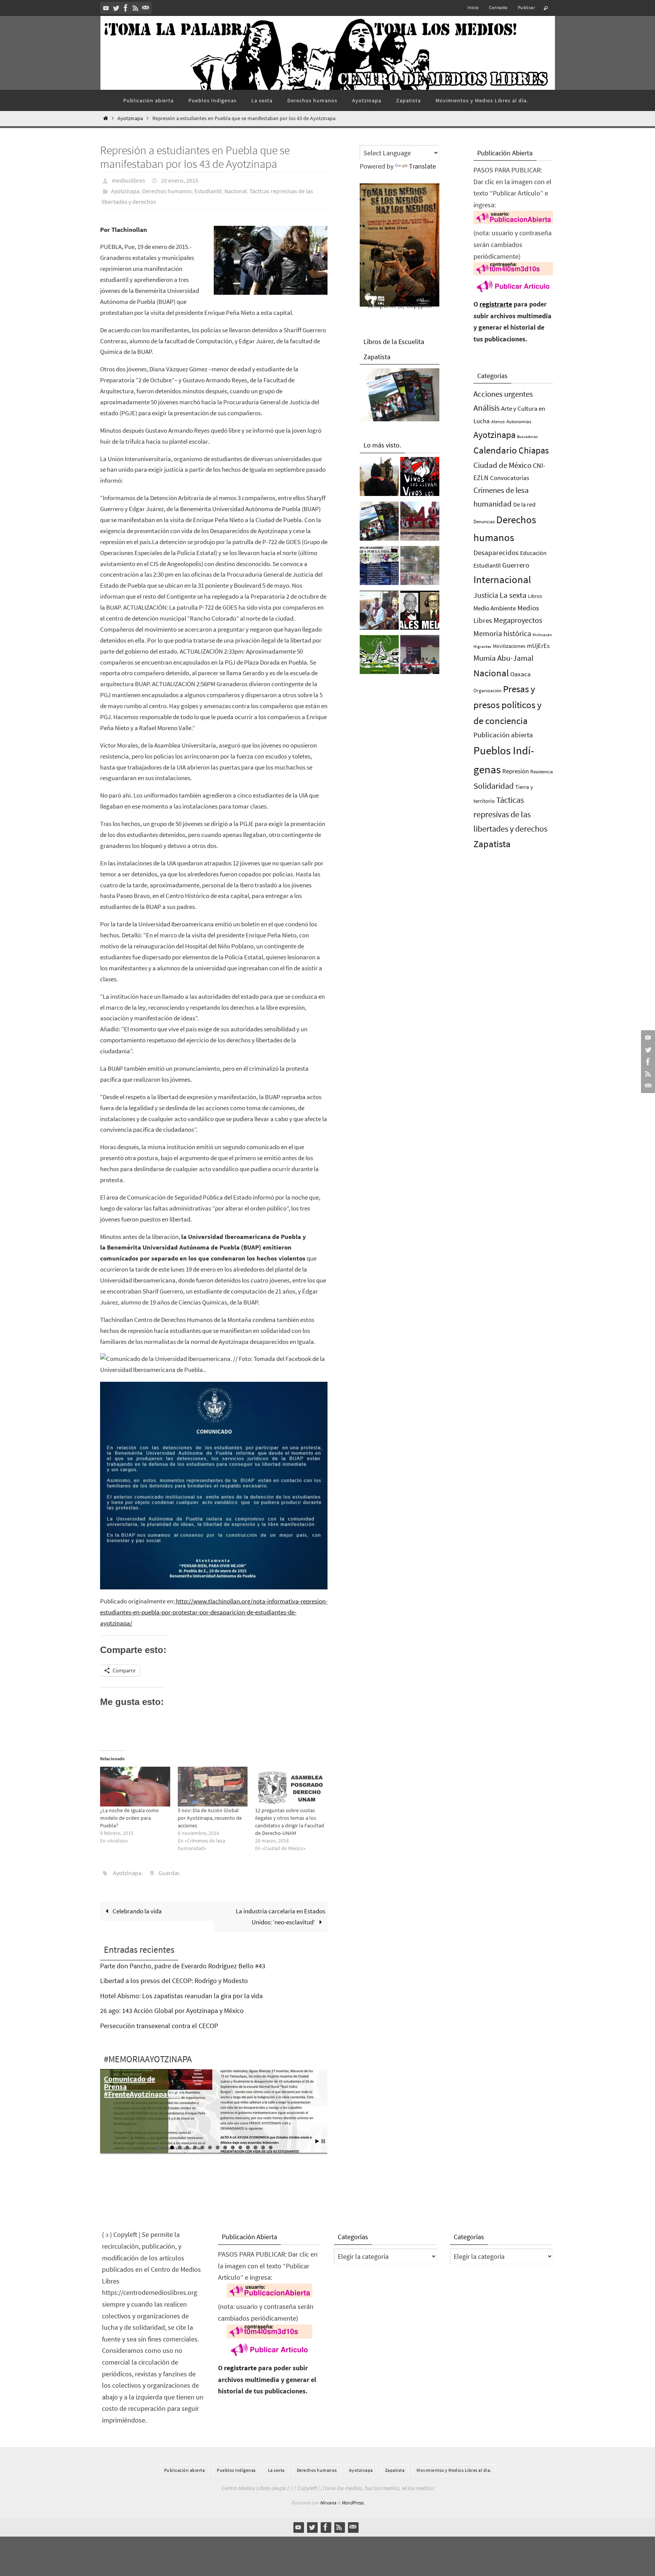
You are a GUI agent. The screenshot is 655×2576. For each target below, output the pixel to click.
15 (263, 2147)
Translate (422, 166)
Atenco (498, 422)
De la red (524, 504)
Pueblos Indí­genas (236, 2470)
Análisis (487, 408)
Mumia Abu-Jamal (503, 658)
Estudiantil (208, 191)
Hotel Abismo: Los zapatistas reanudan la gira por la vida (181, 1996)
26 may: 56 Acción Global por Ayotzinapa (134, 2086)
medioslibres (128, 180)
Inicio (473, 7)
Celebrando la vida (137, 1911)
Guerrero (516, 565)
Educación (533, 553)
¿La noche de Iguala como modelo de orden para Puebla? (129, 1818)
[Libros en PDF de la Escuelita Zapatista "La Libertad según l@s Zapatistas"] (379, 523)
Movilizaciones (509, 646)
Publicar (526, 7)
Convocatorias (510, 478)
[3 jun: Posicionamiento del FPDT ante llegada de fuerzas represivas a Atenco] (420, 568)
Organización (487, 691)
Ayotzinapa (130, 118)
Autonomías (519, 422)
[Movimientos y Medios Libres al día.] (379, 479)
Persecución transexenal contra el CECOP (159, 2026)
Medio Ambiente (495, 608)
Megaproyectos (518, 620)
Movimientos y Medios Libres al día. (454, 2470)
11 (233, 2147)
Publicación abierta (503, 735)
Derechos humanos (167, 191)
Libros (535, 596)
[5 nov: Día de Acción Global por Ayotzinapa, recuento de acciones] (213, 1787)
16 (271, 2147)
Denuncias (484, 522)
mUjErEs (538, 646)
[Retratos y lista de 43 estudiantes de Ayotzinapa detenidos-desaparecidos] (420, 479)
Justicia (486, 595)
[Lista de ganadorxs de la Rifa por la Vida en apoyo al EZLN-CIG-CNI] (379, 568)
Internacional (502, 579)
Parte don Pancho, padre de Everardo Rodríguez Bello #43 (183, 1966)
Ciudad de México (502, 465)
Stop (323, 2141)
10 (225, 2147)
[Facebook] (126, 8)
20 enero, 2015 (180, 180)
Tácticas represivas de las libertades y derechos (510, 814)
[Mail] (146, 8)
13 (248, 2147)
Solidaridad (494, 786)
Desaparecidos (496, 552)
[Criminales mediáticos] (420, 612)
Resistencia (542, 772)
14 (255, 2147)
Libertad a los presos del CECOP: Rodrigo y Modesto (174, 1981)
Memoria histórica (502, 633)
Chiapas (534, 450)
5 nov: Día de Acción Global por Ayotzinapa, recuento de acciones (210, 1818)
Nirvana (328, 2503)
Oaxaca (520, 674)
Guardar (169, 1873)
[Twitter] (116, 8)
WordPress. (353, 2503)
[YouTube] (106, 8)
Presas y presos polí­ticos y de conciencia (508, 705)
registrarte (496, 304)
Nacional (236, 191)
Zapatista (492, 844)
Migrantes (482, 647)
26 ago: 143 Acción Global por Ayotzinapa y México (172, 2011)
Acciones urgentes (503, 394)
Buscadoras (527, 436)
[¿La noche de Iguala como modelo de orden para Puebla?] (135, 1787)
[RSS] (136, 8)
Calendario (495, 450)
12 (240, 2147)
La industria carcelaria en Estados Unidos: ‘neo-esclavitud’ (280, 1917)
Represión (516, 771)
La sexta (513, 595)
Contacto (498, 7)
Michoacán (542, 635)
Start (317, 2141)
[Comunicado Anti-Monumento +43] (420, 523)
